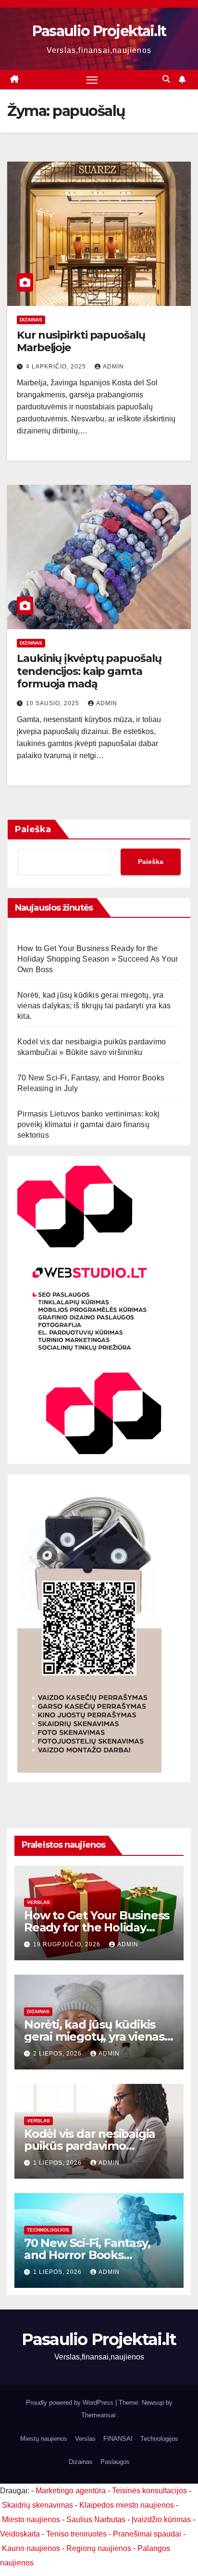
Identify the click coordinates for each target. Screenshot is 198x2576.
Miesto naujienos (31, 2519)
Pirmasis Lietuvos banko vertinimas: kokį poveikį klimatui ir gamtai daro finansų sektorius (88, 1124)
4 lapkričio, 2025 (57, 367)
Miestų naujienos (44, 2439)
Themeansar (98, 2415)
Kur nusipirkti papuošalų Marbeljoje (81, 341)
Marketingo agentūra (71, 2491)
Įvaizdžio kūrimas (161, 2519)
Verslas (38, 1902)
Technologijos (48, 2230)
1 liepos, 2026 (58, 2163)
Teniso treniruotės (76, 2534)
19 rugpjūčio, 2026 (68, 1944)
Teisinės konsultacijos (149, 2491)
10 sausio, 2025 (54, 703)
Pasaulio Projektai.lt (99, 31)
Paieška (33, 829)
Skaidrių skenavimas (37, 2505)
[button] (166, 79)
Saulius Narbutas (96, 2519)
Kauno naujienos (31, 2548)
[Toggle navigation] (92, 80)
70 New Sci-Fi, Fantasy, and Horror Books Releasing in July (87, 2255)
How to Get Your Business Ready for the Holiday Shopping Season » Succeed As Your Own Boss (98, 959)
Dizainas (31, 320)
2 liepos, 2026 (58, 2054)
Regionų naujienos (99, 2548)
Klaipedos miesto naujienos (127, 2505)
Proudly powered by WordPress (71, 2403)
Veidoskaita (20, 2534)
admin (113, 367)
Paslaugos (115, 2462)
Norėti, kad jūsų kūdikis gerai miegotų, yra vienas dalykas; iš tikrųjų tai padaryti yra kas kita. (94, 1006)
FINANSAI (118, 2439)
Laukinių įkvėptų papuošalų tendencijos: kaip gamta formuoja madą (89, 671)
